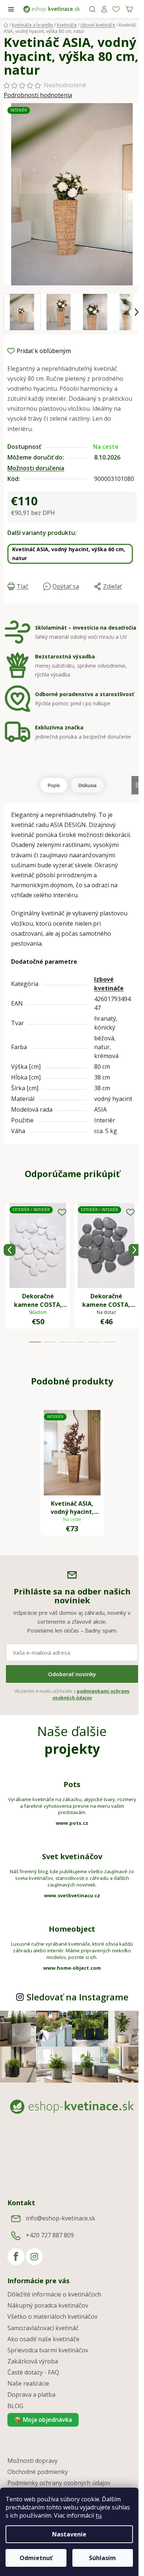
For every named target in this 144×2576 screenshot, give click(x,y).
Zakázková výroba (33, 2361)
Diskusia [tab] (87, 785)
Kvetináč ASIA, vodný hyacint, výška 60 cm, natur (69, 554)
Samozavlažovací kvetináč (43, 2328)
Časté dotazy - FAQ (33, 2372)
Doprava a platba (31, 2394)
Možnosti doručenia (36, 468)
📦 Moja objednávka (43, 2420)
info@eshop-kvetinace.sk (61, 2219)
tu (99, 2515)
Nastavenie (69, 2534)
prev (10, 1250)
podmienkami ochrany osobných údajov (91, 1694)
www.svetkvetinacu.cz (72, 1895)
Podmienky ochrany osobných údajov (59, 2483)
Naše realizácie (28, 2383)
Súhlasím (102, 2558)
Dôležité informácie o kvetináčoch (54, 2294)
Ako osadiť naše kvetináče (43, 2339)
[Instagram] (34, 2257)
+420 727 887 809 (50, 2236)
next (134, 1250)
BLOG (15, 2406)
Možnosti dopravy (32, 2461)
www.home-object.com (72, 1968)
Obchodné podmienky (38, 2472)
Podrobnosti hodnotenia (38, 95)
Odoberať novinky (72, 1674)
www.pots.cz (72, 1823)
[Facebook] (16, 2257)
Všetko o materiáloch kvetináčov (52, 2316)
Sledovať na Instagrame (78, 1997)
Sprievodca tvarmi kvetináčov (48, 2350)
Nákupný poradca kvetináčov (48, 2305)
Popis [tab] (54, 785)
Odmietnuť (36, 2558)
